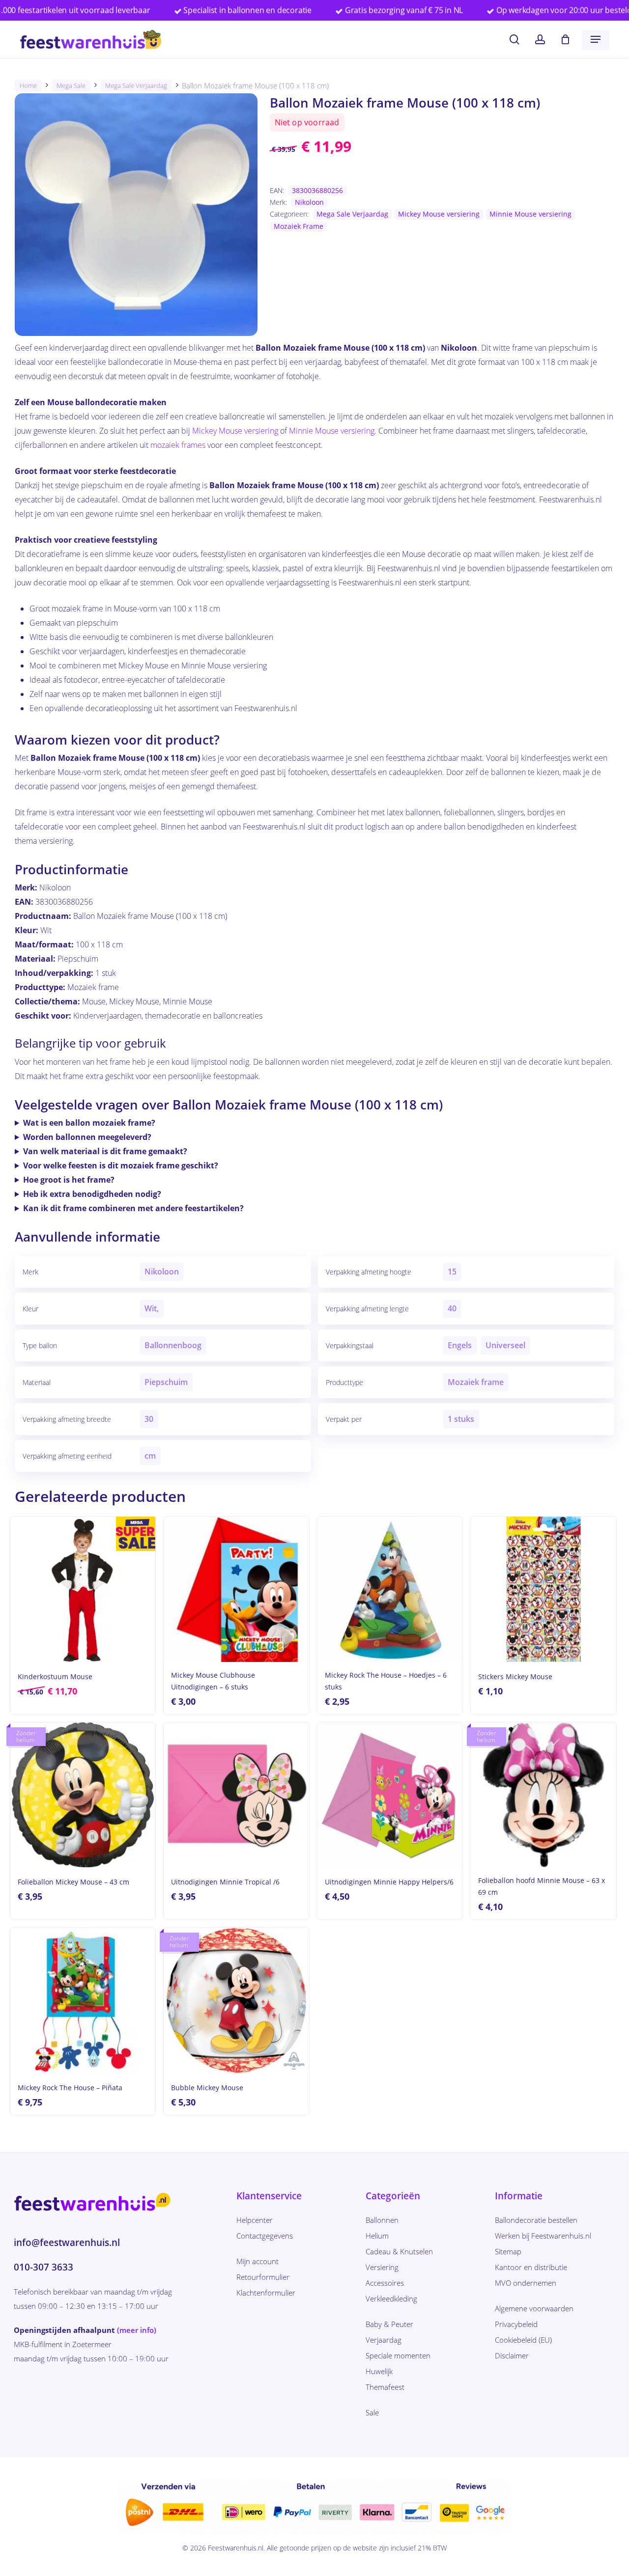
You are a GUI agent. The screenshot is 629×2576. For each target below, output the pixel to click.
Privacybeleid (516, 2324)
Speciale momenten (398, 2355)
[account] (540, 40)
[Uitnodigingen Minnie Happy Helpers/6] (390, 1795)
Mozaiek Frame (299, 226)
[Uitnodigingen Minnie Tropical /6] (236, 1795)
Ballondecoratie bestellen (536, 2220)
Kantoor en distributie (531, 2267)
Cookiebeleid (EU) (523, 2340)
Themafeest (385, 2387)
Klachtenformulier (266, 2293)
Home (28, 85)
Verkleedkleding (391, 2299)
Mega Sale (71, 85)
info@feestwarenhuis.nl (67, 2243)
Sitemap (508, 2251)
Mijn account (257, 2261)
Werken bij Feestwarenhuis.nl (543, 2236)
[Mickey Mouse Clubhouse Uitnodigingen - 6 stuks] (236, 1589)
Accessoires (385, 2283)
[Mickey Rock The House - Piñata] (83, 2000)
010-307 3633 (43, 2267)
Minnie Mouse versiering (530, 214)
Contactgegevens (265, 2236)
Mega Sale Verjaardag (136, 85)
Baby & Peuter (389, 2324)
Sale (372, 2412)
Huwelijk (379, 2371)
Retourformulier (263, 2277)
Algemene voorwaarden (534, 2308)
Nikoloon (309, 202)
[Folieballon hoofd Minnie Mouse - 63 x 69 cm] (543, 1795)
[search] (515, 40)
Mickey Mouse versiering (439, 214)
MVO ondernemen (526, 2283)
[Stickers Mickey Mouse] (543, 1589)
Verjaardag (384, 2340)
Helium (377, 2236)
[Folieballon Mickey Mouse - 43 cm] (83, 1795)
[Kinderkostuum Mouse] (83, 1589)
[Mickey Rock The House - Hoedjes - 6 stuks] (390, 1589)
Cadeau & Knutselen (399, 2251)
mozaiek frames (178, 445)
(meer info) (137, 2330)
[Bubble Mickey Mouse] (236, 2000)
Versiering (382, 2267)
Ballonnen (382, 2220)
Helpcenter (255, 2220)
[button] (596, 39)
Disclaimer (512, 2355)
